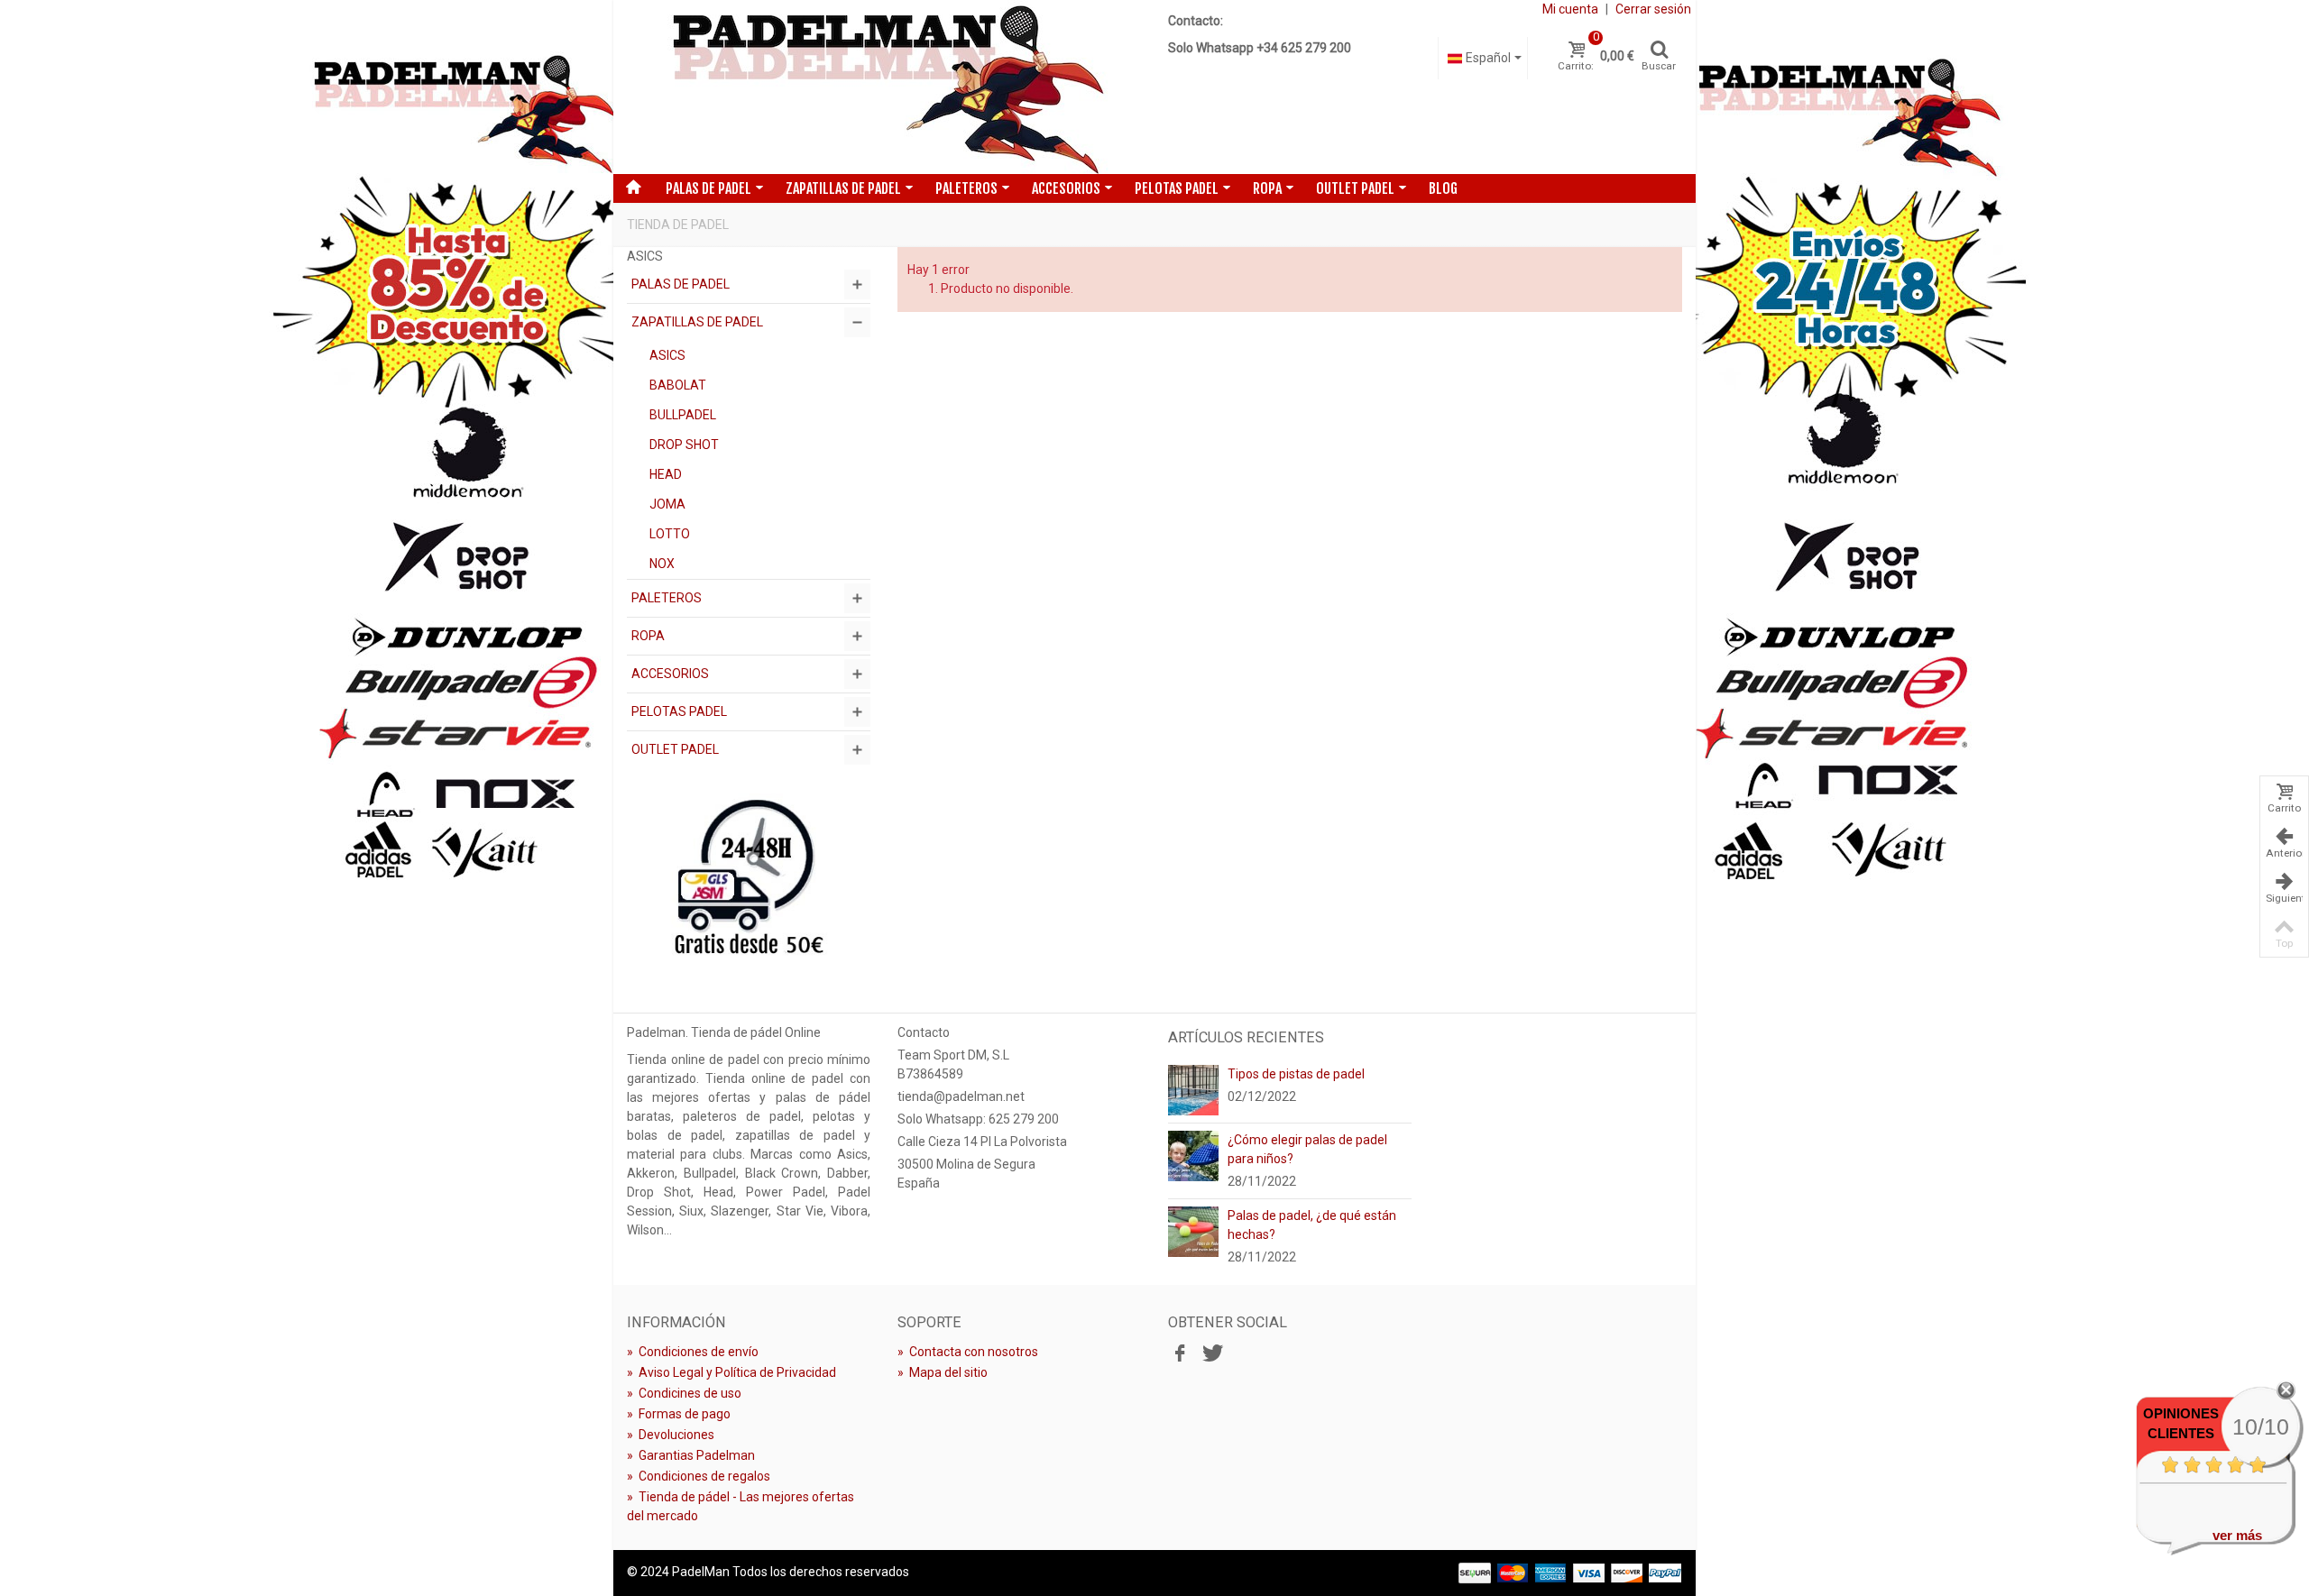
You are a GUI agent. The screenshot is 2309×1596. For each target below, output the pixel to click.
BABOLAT (678, 385)
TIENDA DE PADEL (678, 225)
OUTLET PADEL (1355, 188)
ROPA (1267, 188)
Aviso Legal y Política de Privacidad (731, 1372)
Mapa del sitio (943, 1372)
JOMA (667, 504)
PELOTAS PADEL (1177, 188)
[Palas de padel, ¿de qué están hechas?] (1193, 1231)
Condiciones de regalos (699, 1476)
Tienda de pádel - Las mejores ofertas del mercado (741, 1506)
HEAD (666, 474)
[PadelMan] (884, 87)
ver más (2237, 1535)
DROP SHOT (684, 445)
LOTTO (670, 534)
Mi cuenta (1570, 9)
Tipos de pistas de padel (1296, 1074)
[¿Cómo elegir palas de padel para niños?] (1193, 1155)
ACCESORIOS (1066, 188)
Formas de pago (679, 1414)
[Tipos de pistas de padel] (1193, 1089)
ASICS (667, 355)
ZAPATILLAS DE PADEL (843, 188)
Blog (1443, 188)
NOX (662, 564)
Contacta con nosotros (968, 1352)
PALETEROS (966, 188)
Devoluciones (671, 1435)
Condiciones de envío (693, 1352)
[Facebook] (1180, 1354)
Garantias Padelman (691, 1455)
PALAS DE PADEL (708, 188)
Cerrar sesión (1653, 9)
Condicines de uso (684, 1393)
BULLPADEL (683, 415)
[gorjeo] (1210, 1354)
